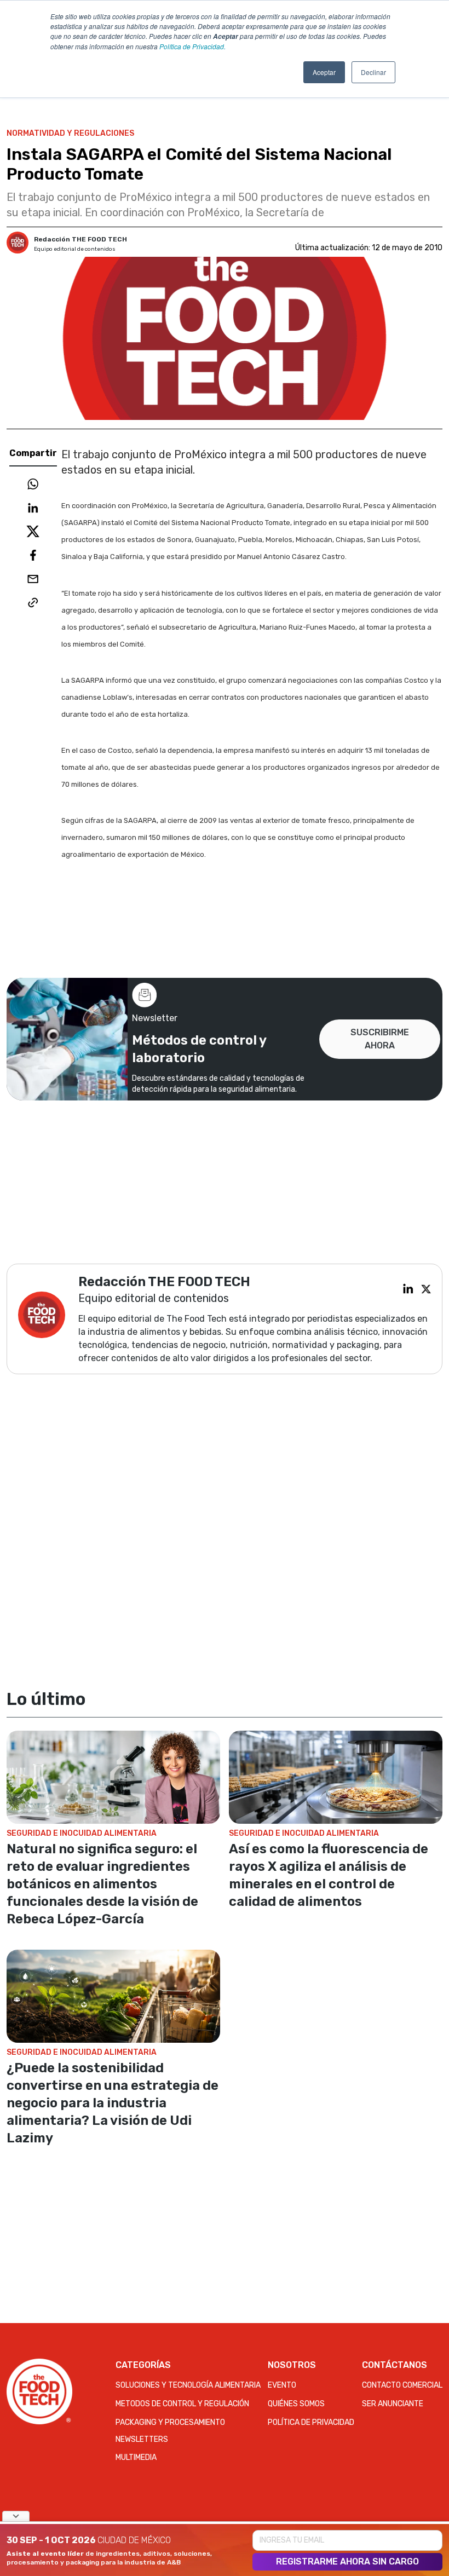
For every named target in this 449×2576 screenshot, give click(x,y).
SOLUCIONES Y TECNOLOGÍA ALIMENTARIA (188, 2385)
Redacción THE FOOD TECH (80, 239)
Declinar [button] (373, 72)
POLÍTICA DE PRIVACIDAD (311, 2422)
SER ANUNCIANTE (393, 2404)
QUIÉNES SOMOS (296, 2404)
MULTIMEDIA (136, 2457)
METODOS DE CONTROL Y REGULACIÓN (182, 2404)
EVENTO (282, 2385)
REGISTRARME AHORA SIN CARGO (347, 2561)
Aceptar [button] (324, 72)
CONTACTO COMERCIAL (402, 2385)
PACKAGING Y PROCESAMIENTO (170, 2422)
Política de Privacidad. (192, 46)
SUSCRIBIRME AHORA (380, 1039)
